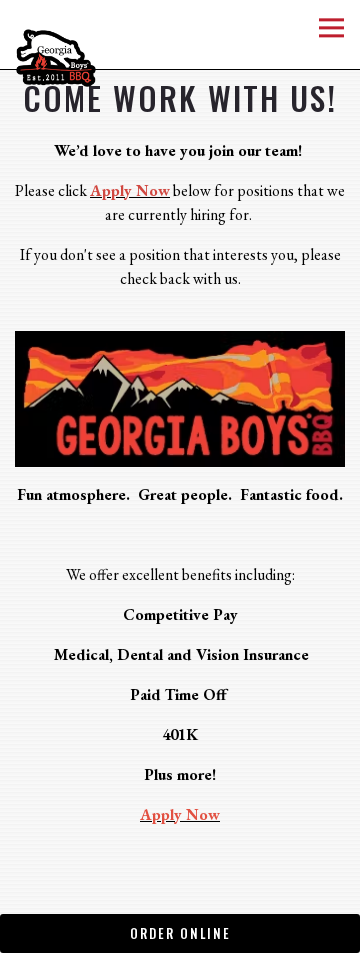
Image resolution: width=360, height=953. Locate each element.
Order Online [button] (180, 933)
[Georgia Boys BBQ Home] (75, 56)
